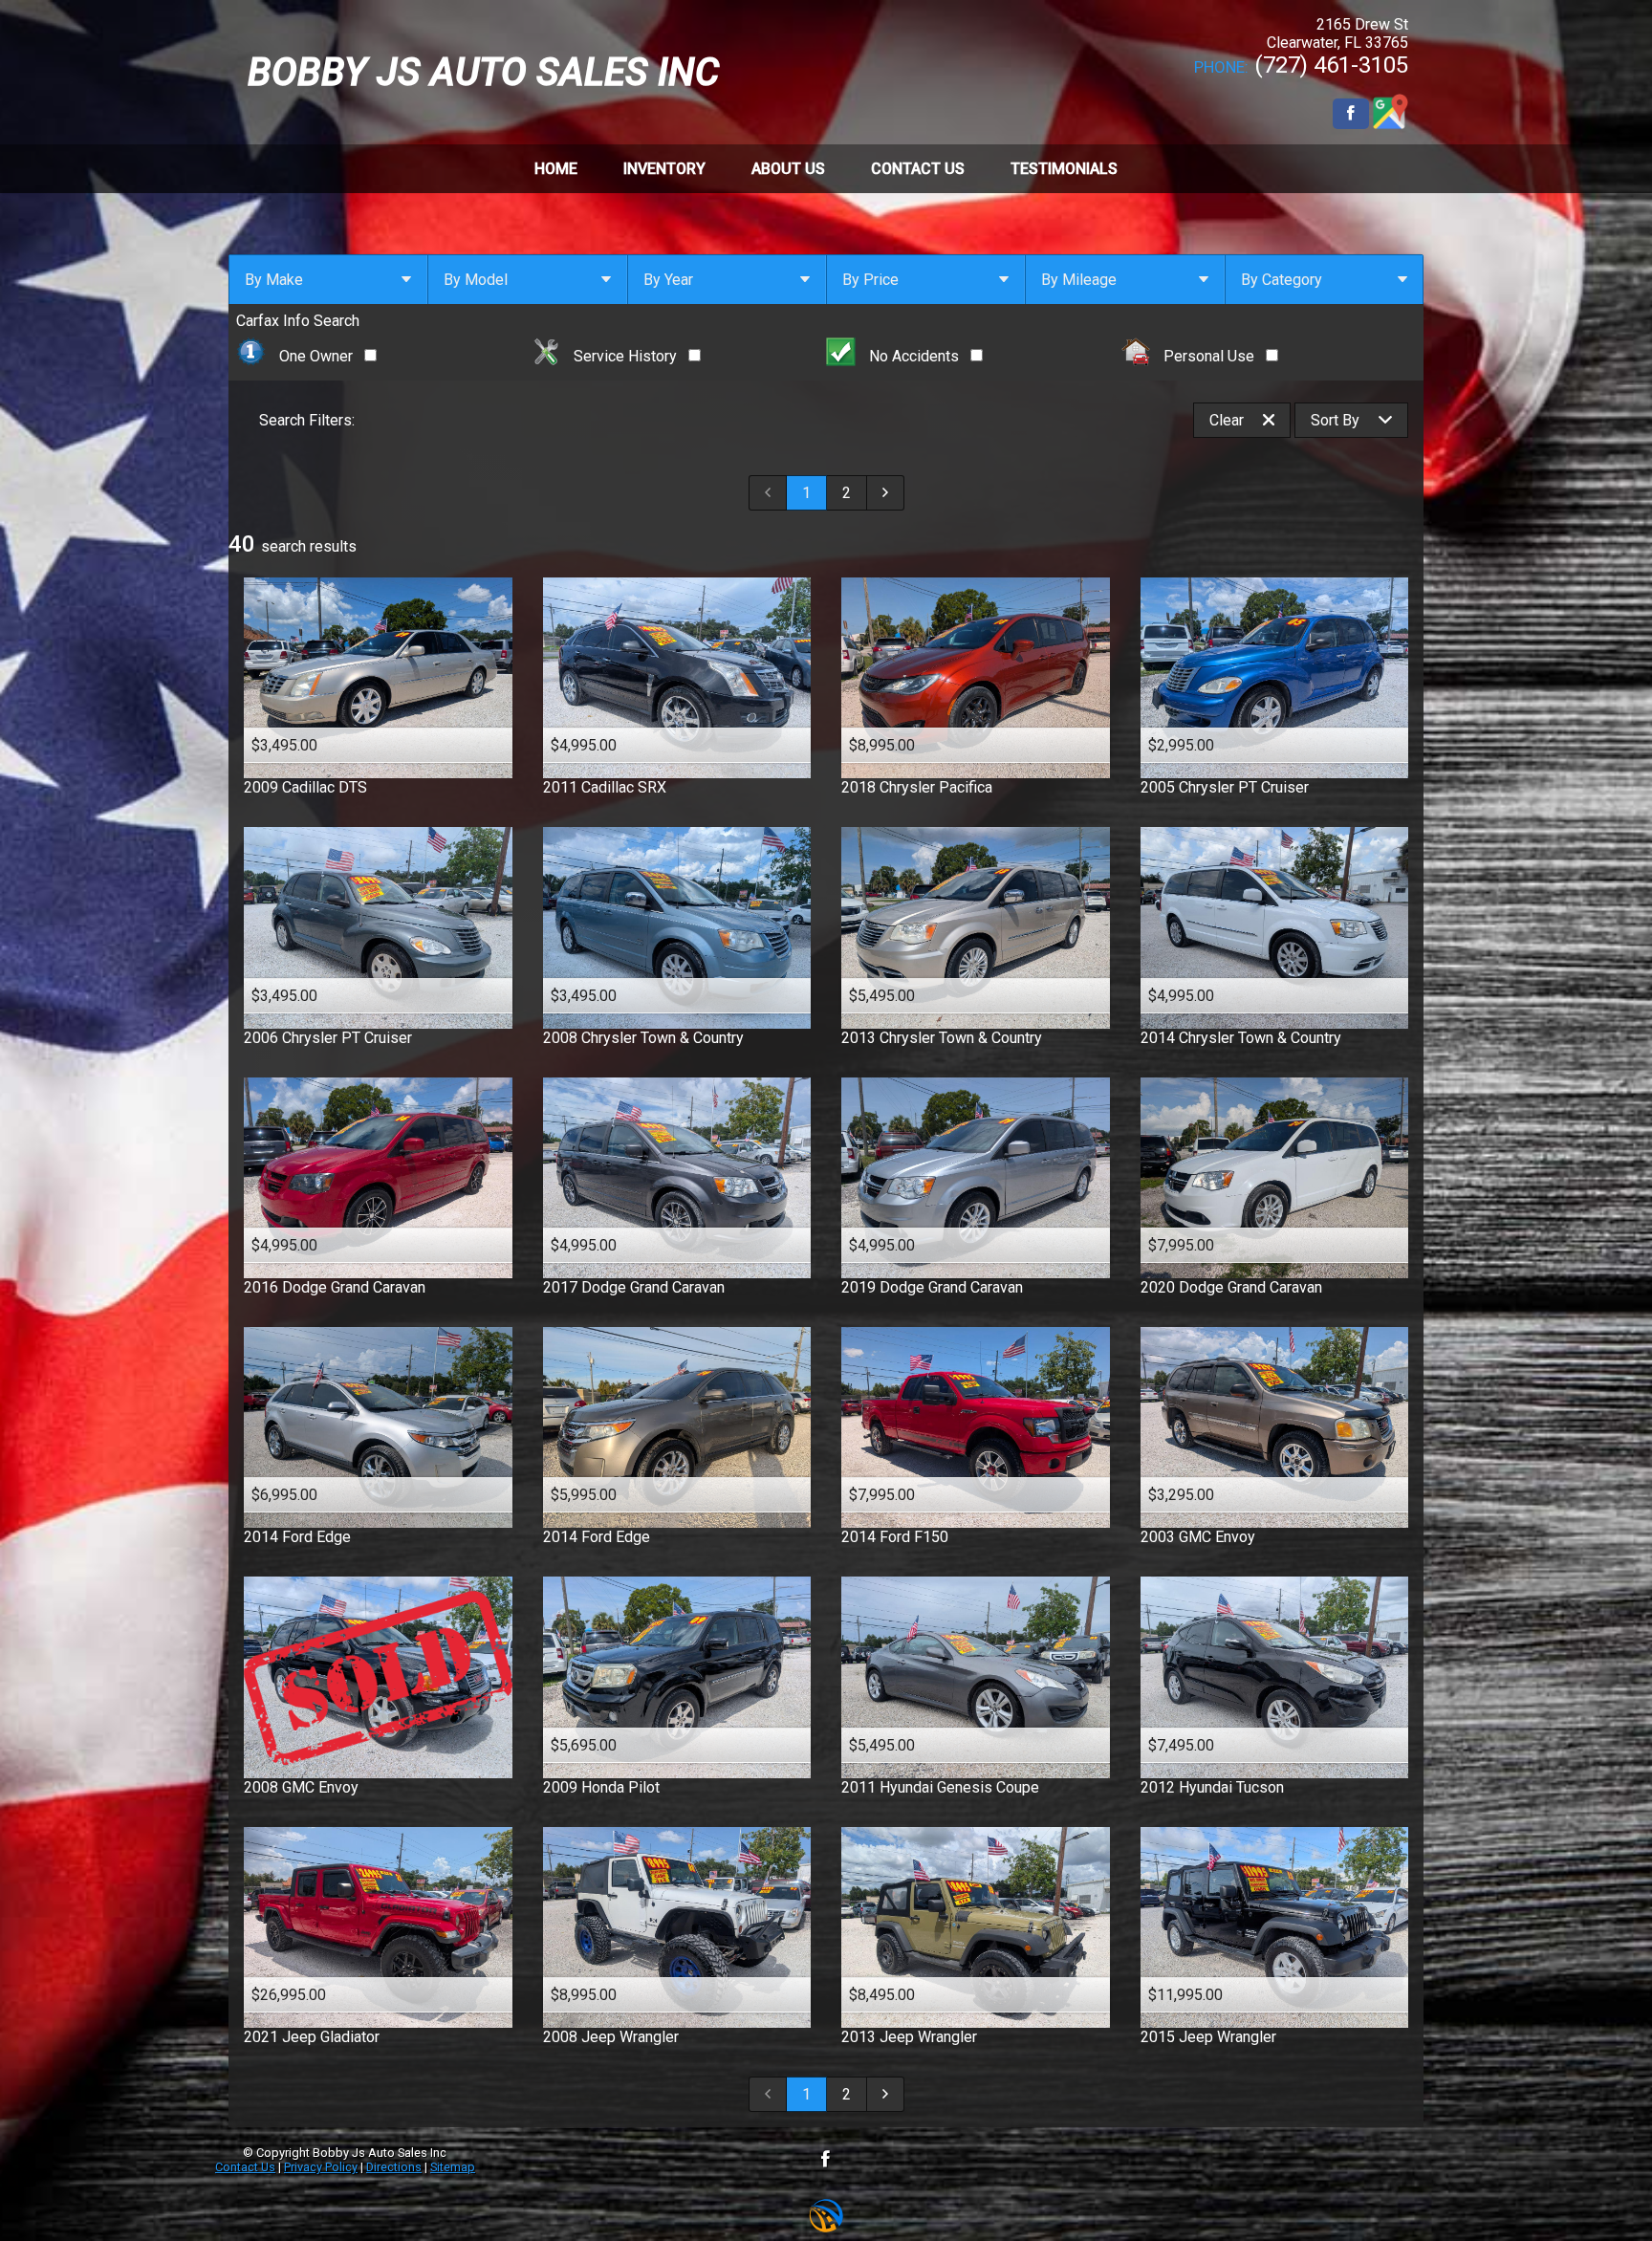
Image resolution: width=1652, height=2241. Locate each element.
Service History (625, 356)
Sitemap (453, 2167)
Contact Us (245, 2167)
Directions (394, 2167)
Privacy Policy (321, 2167)
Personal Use (1209, 356)
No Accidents (914, 356)
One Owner (316, 356)
